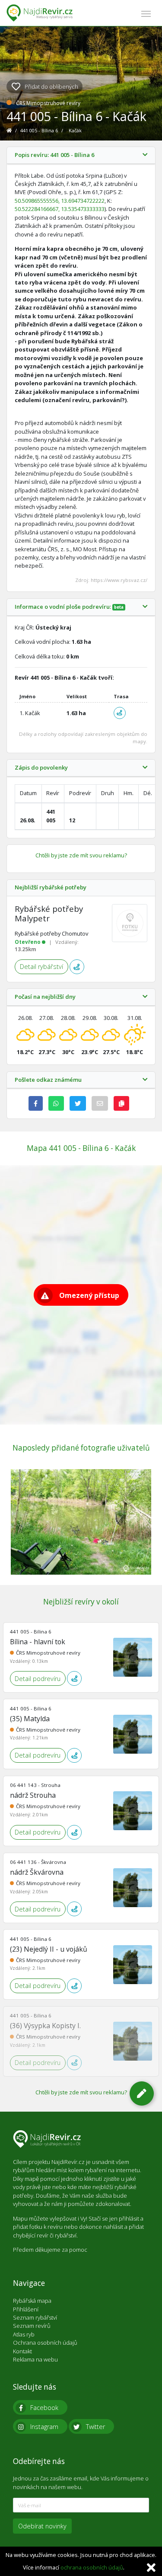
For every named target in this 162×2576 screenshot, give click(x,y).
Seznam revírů (32, 2326)
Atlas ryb (24, 2334)
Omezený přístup (89, 1295)
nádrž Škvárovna (37, 1872)
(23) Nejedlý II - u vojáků (49, 1949)
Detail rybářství (41, 967)
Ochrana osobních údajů (45, 2343)
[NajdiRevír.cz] (40, 13)
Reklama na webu (35, 2359)
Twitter (95, 2427)
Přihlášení (26, 2309)
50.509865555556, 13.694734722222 (60, 201)
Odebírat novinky (42, 2526)
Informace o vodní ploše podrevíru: (69, 607)
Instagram (44, 2427)
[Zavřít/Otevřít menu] (146, 13)
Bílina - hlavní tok (38, 1642)
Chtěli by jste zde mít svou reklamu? (81, 855)
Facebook (44, 2408)
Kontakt (22, 2351)
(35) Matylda (30, 1719)
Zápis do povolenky (41, 768)
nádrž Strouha (33, 1795)
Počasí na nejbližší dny (45, 997)
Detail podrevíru (38, 1679)
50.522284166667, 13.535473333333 (60, 209)
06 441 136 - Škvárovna (38, 1862)
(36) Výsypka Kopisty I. (45, 2026)
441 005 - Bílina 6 (40, 130)
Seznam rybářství (35, 2317)
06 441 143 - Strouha (35, 1785)
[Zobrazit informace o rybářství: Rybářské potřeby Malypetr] (130, 923)
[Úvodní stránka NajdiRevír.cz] (10, 130)
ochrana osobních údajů (92, 2567)
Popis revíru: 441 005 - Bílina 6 (54, 155)
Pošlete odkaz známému (48, 1080)
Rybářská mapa (32, 2301)
